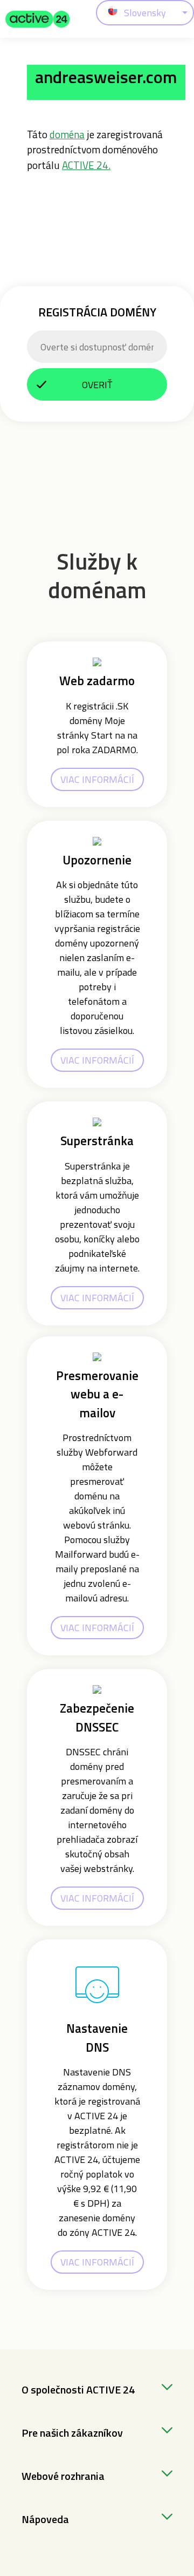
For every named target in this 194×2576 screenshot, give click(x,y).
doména (67, 134)
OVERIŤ (97, 385)
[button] (38, 19)
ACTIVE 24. (86, 165)
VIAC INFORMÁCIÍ (97, 779)
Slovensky (145, 13)
